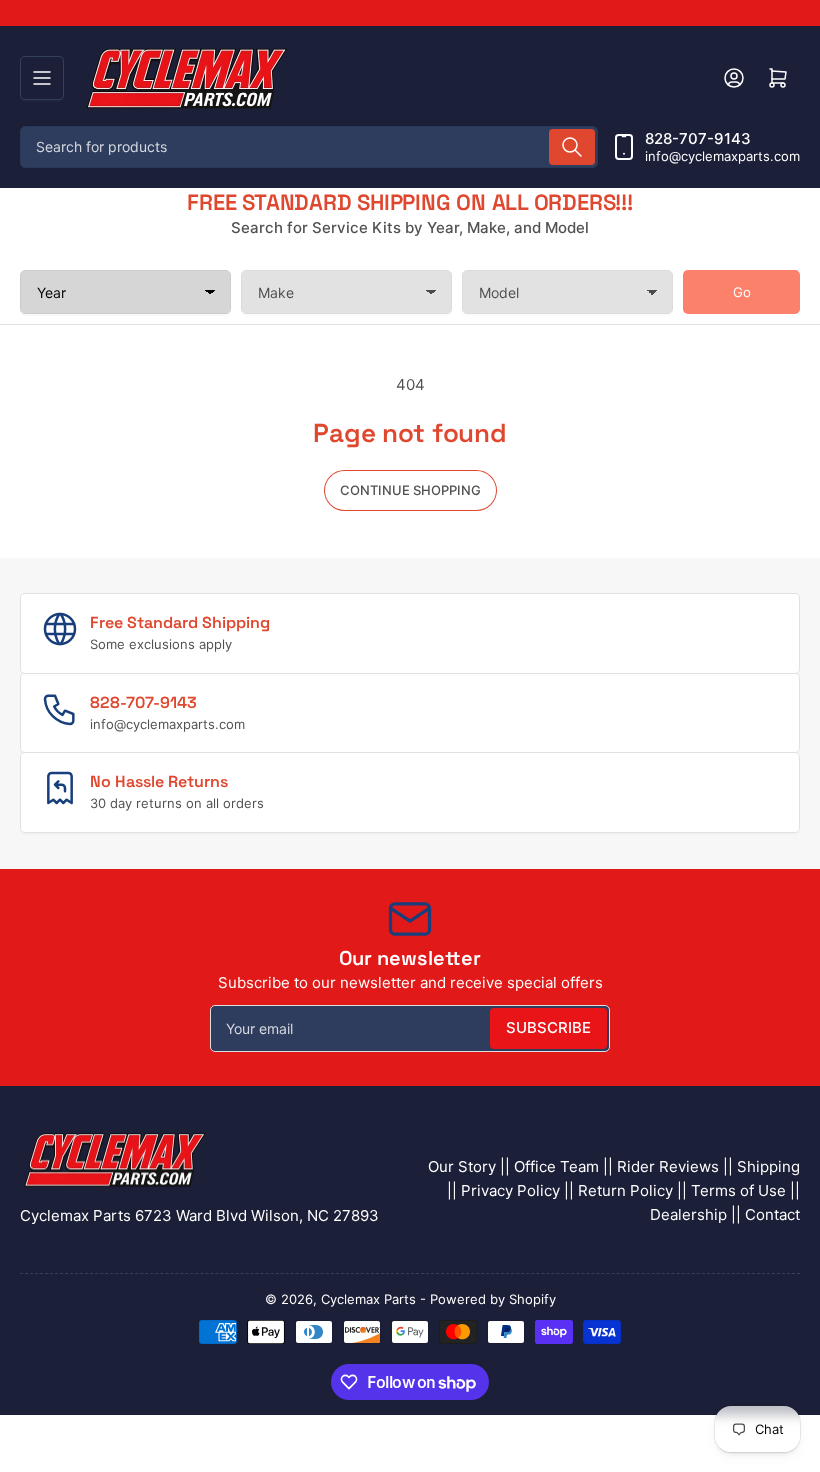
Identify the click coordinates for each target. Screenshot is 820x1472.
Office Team (556, 1166)
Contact (772, 1214)
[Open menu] (42, 78)
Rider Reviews (668, 1166)
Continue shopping (410, 490)
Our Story (462, 1166)
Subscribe (548, 1027)
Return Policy (625, 1190)
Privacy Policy (510, 1190)
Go (742, 292)
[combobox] (309, 147)
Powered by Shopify (493, 1299)
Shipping (768, 1166)
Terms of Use (738, 1190)
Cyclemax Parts (368, 1299)
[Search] (572, 147)
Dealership (688, 1214)
